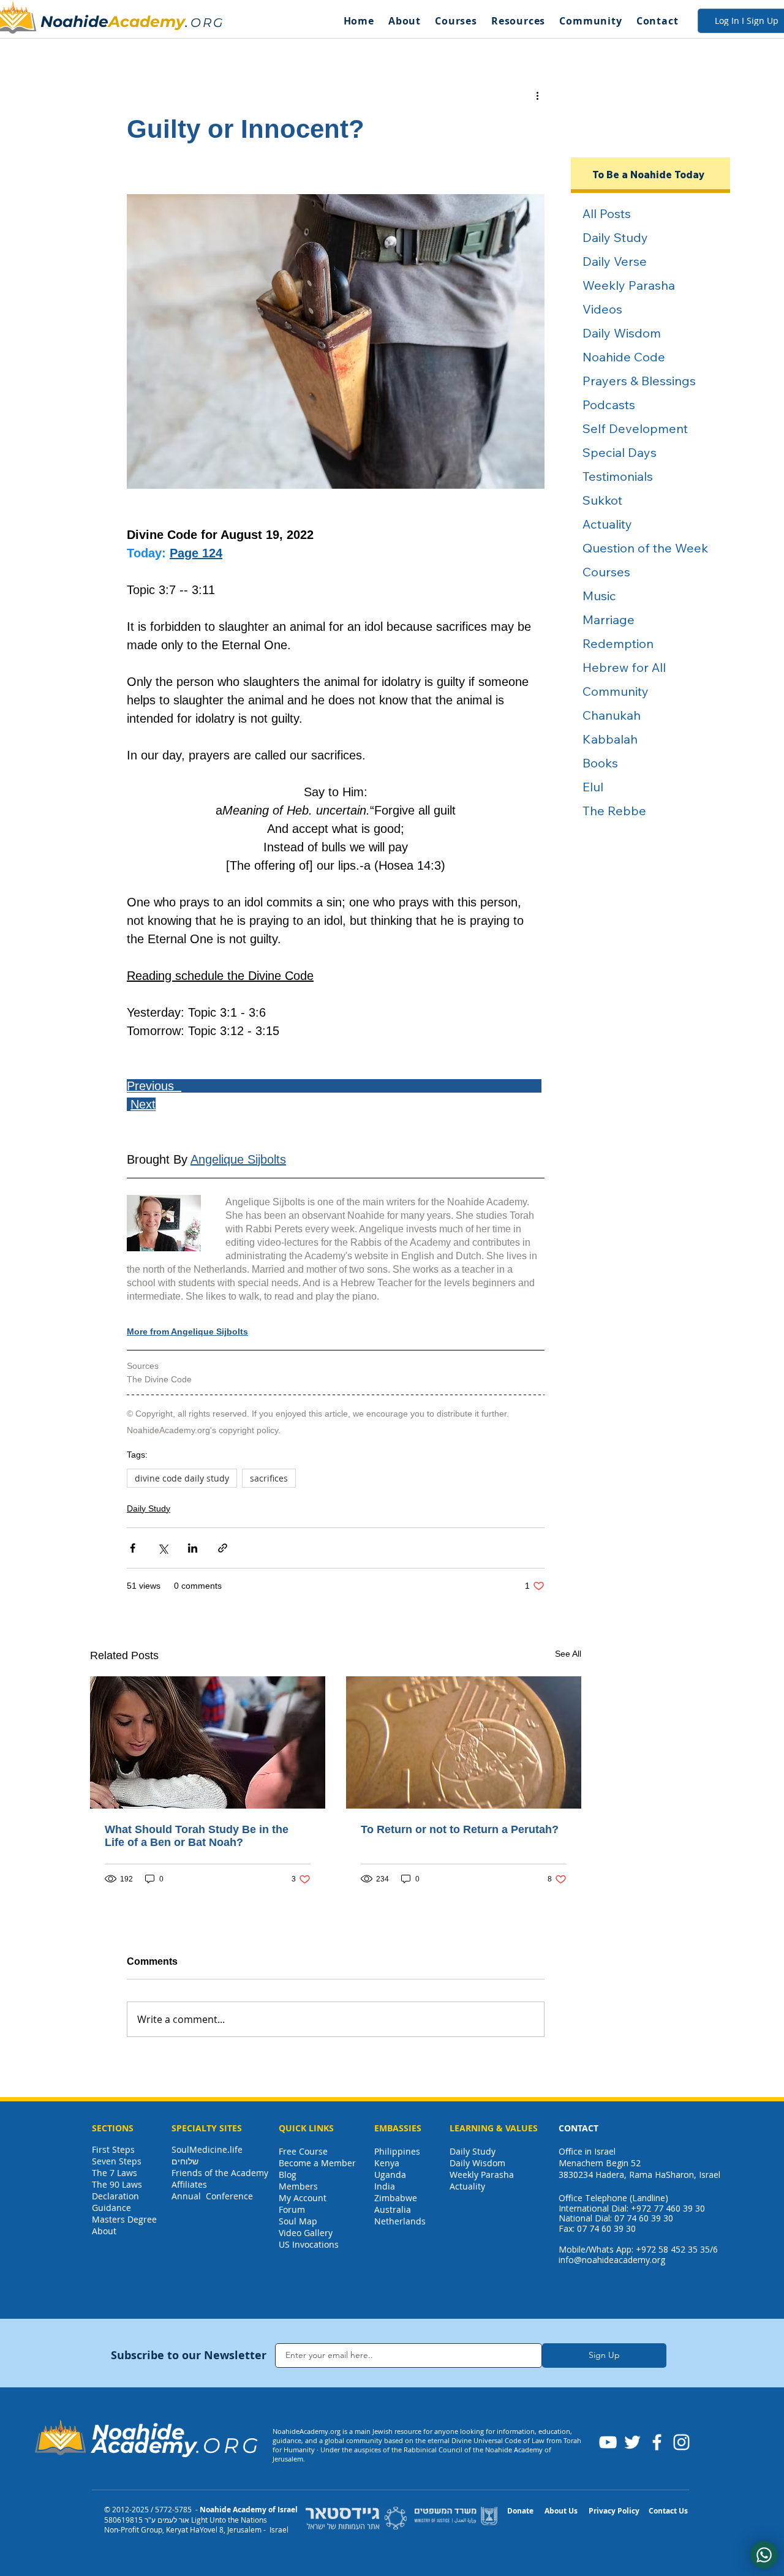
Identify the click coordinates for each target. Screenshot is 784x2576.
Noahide (74, 21)
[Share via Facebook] (133, 1548)
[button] (404, 21)
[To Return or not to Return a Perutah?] (464, 1742)
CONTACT (579, 2128)
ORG (207, 23)
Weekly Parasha (482, 2175)
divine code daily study (182, 1478)
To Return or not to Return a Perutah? (460, 1829)
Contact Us (668, 2511)
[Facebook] (657, 2442)
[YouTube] (608, 2442)
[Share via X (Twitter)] (163, 1548)
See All (568, 1654)
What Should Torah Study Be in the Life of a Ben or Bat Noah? (197, 1836)
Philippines (397, 2151)
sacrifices (269, 1478)
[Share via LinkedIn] (193, 1548)
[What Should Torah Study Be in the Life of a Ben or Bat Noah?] (208, 1742)
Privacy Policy (614, 2511)
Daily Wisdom (477, 2163)
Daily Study (149, 1508)
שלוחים (185, 2161)
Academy (147, 21)
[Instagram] (681, 2442)
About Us (561, 2511)
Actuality (467, 2186)
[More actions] (537, 95)
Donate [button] (520, 2511)
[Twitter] (632, 2442)
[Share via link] (223, 1548)
